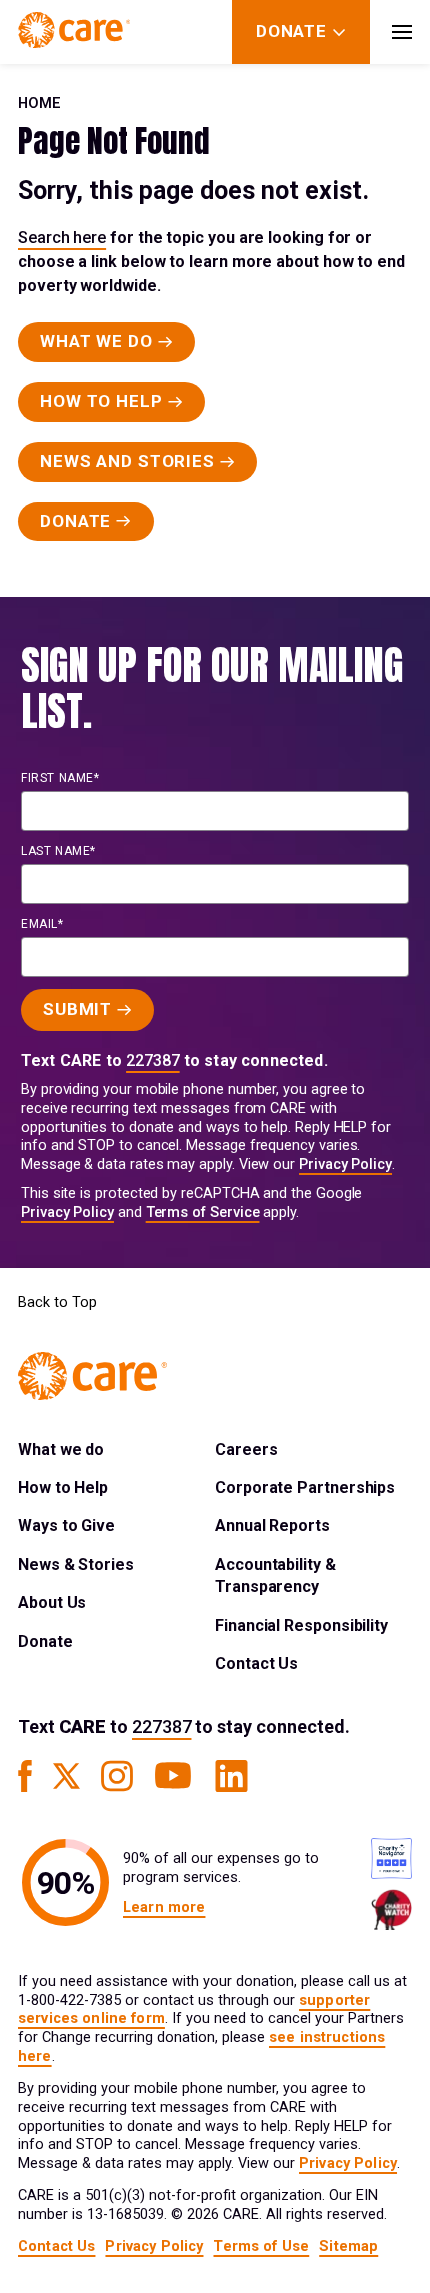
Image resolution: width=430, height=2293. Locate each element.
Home (39, 103)
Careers (246, 1449)
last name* (58, 851)
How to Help (63, 1487)
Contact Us (256, 1663)
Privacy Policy (345, 1164)
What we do (61, 1449)
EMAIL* (42, 924)
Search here (62, 237)
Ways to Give (66, 1525)
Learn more (164, 1907)
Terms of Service (203, 1212)
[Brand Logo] (74, 32)
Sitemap (348, 2246)
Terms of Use (261, 2246)
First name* (60, 778)
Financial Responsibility (301, 1625)
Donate (45, 1641)
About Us (52, 1602)
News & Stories (76, 1564)
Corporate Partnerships (305, 1487)
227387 (153, 1060)
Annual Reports (272, 1525)
